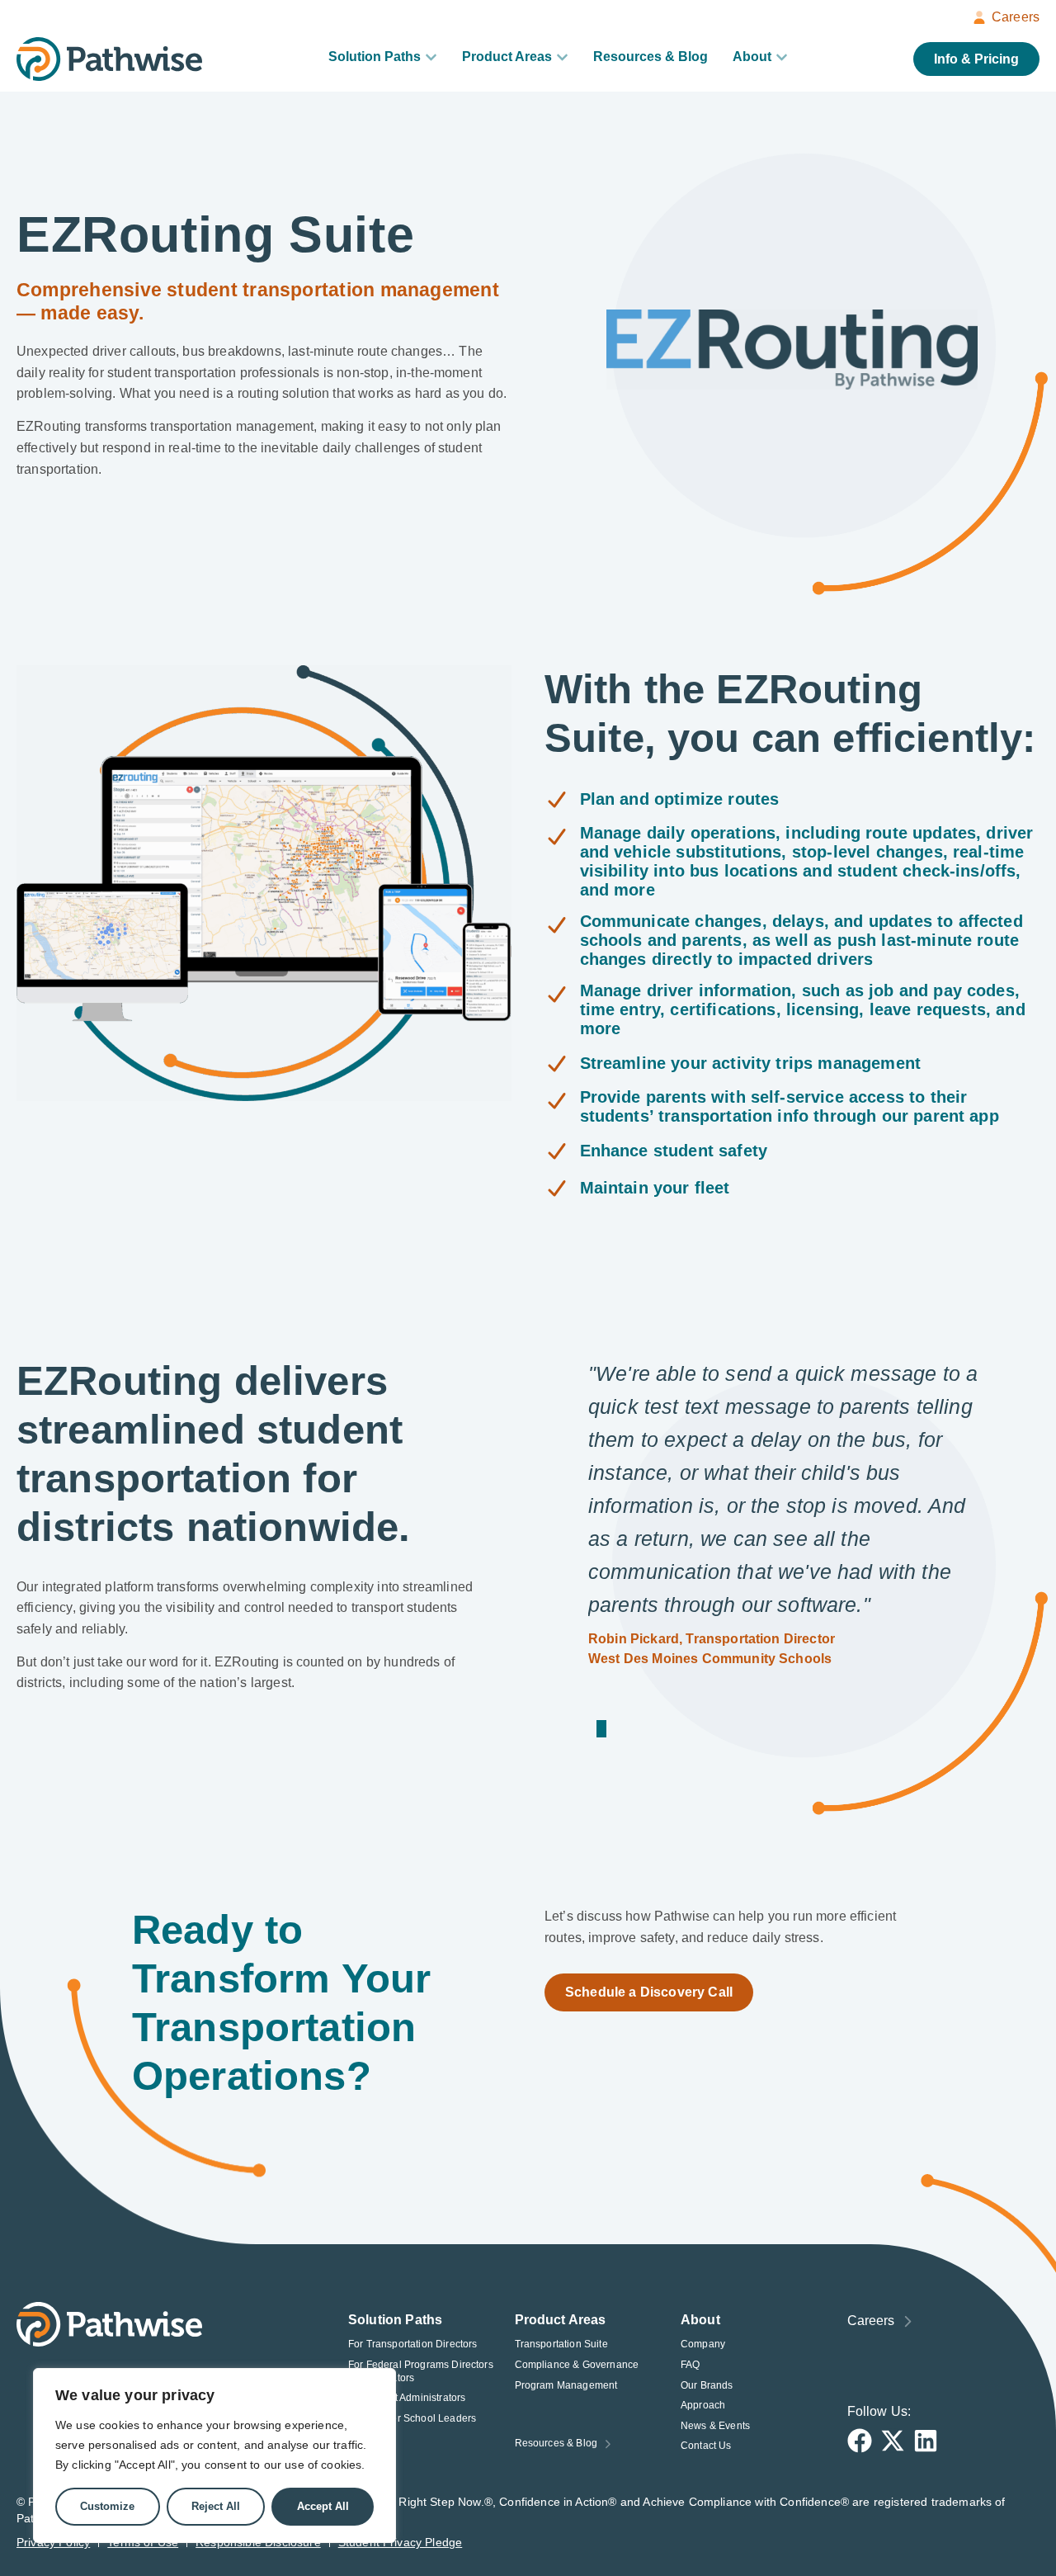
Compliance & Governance (577, 2365)
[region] (214, 2455)
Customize (107, 2506)
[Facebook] (860, 2441)
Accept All (323, 2506)
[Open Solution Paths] (431, 57)
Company (703, 2344)
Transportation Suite (561, 2344)
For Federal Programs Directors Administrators (421, 2371)
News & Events (715, 2426)
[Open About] (782, 57)
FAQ (690, 2365)
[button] (598, 1729)
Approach (703, 2405)
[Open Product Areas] (562, 57)
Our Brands (707, 2385)
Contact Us (706, 2446)
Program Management (566, 2385)
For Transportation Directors (412, 2344)
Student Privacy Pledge (401, 2542)
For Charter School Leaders (412, 2418)
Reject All (216, 2506)
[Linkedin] (926, 2441)
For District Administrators (407, 2398)
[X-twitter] (893, 2441)
